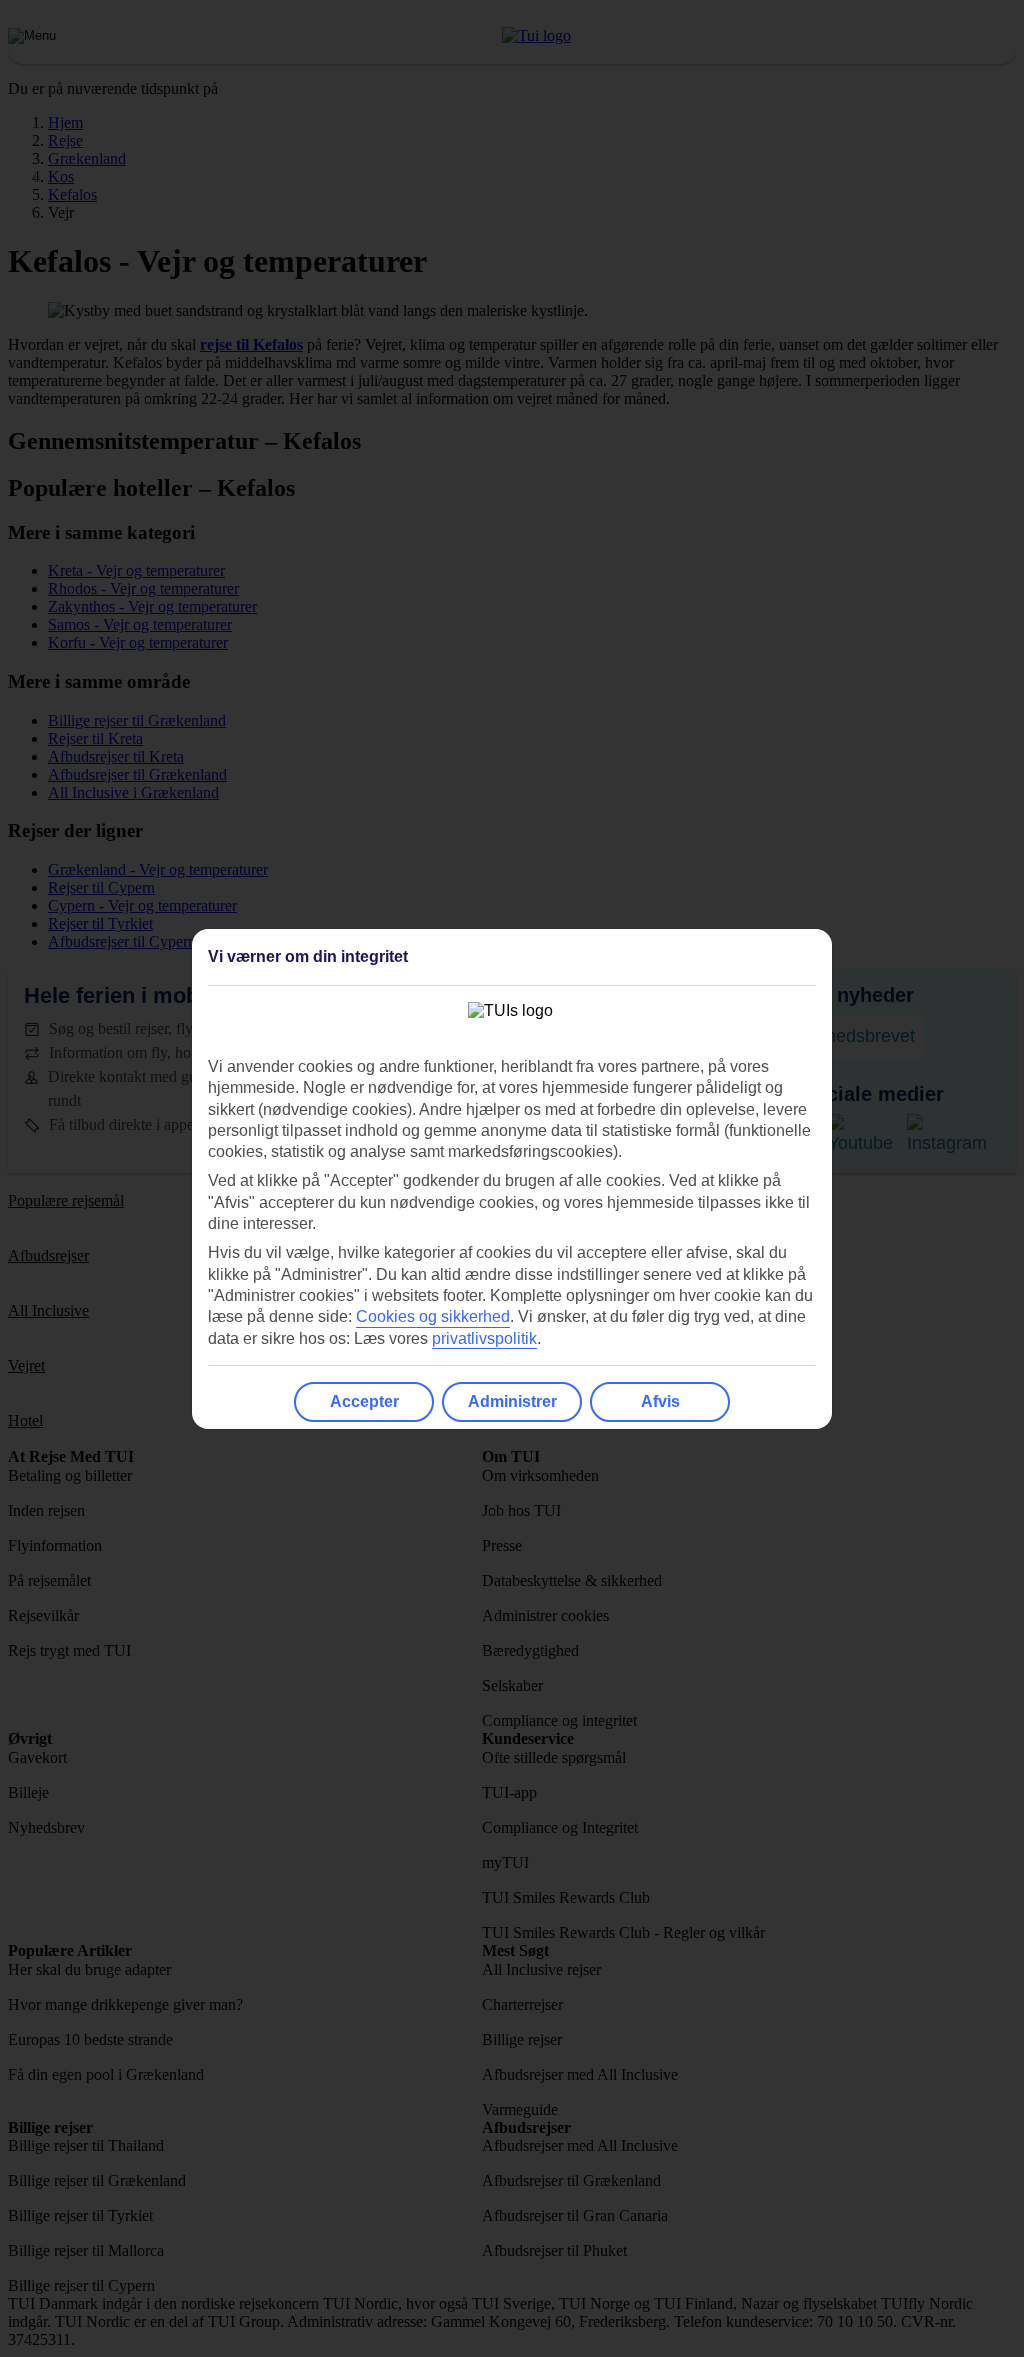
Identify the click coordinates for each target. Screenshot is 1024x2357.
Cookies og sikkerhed (433, 1316)
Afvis (660, 1401)
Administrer (512, 1401)
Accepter (364, 1401)
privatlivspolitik (484, 1338)
